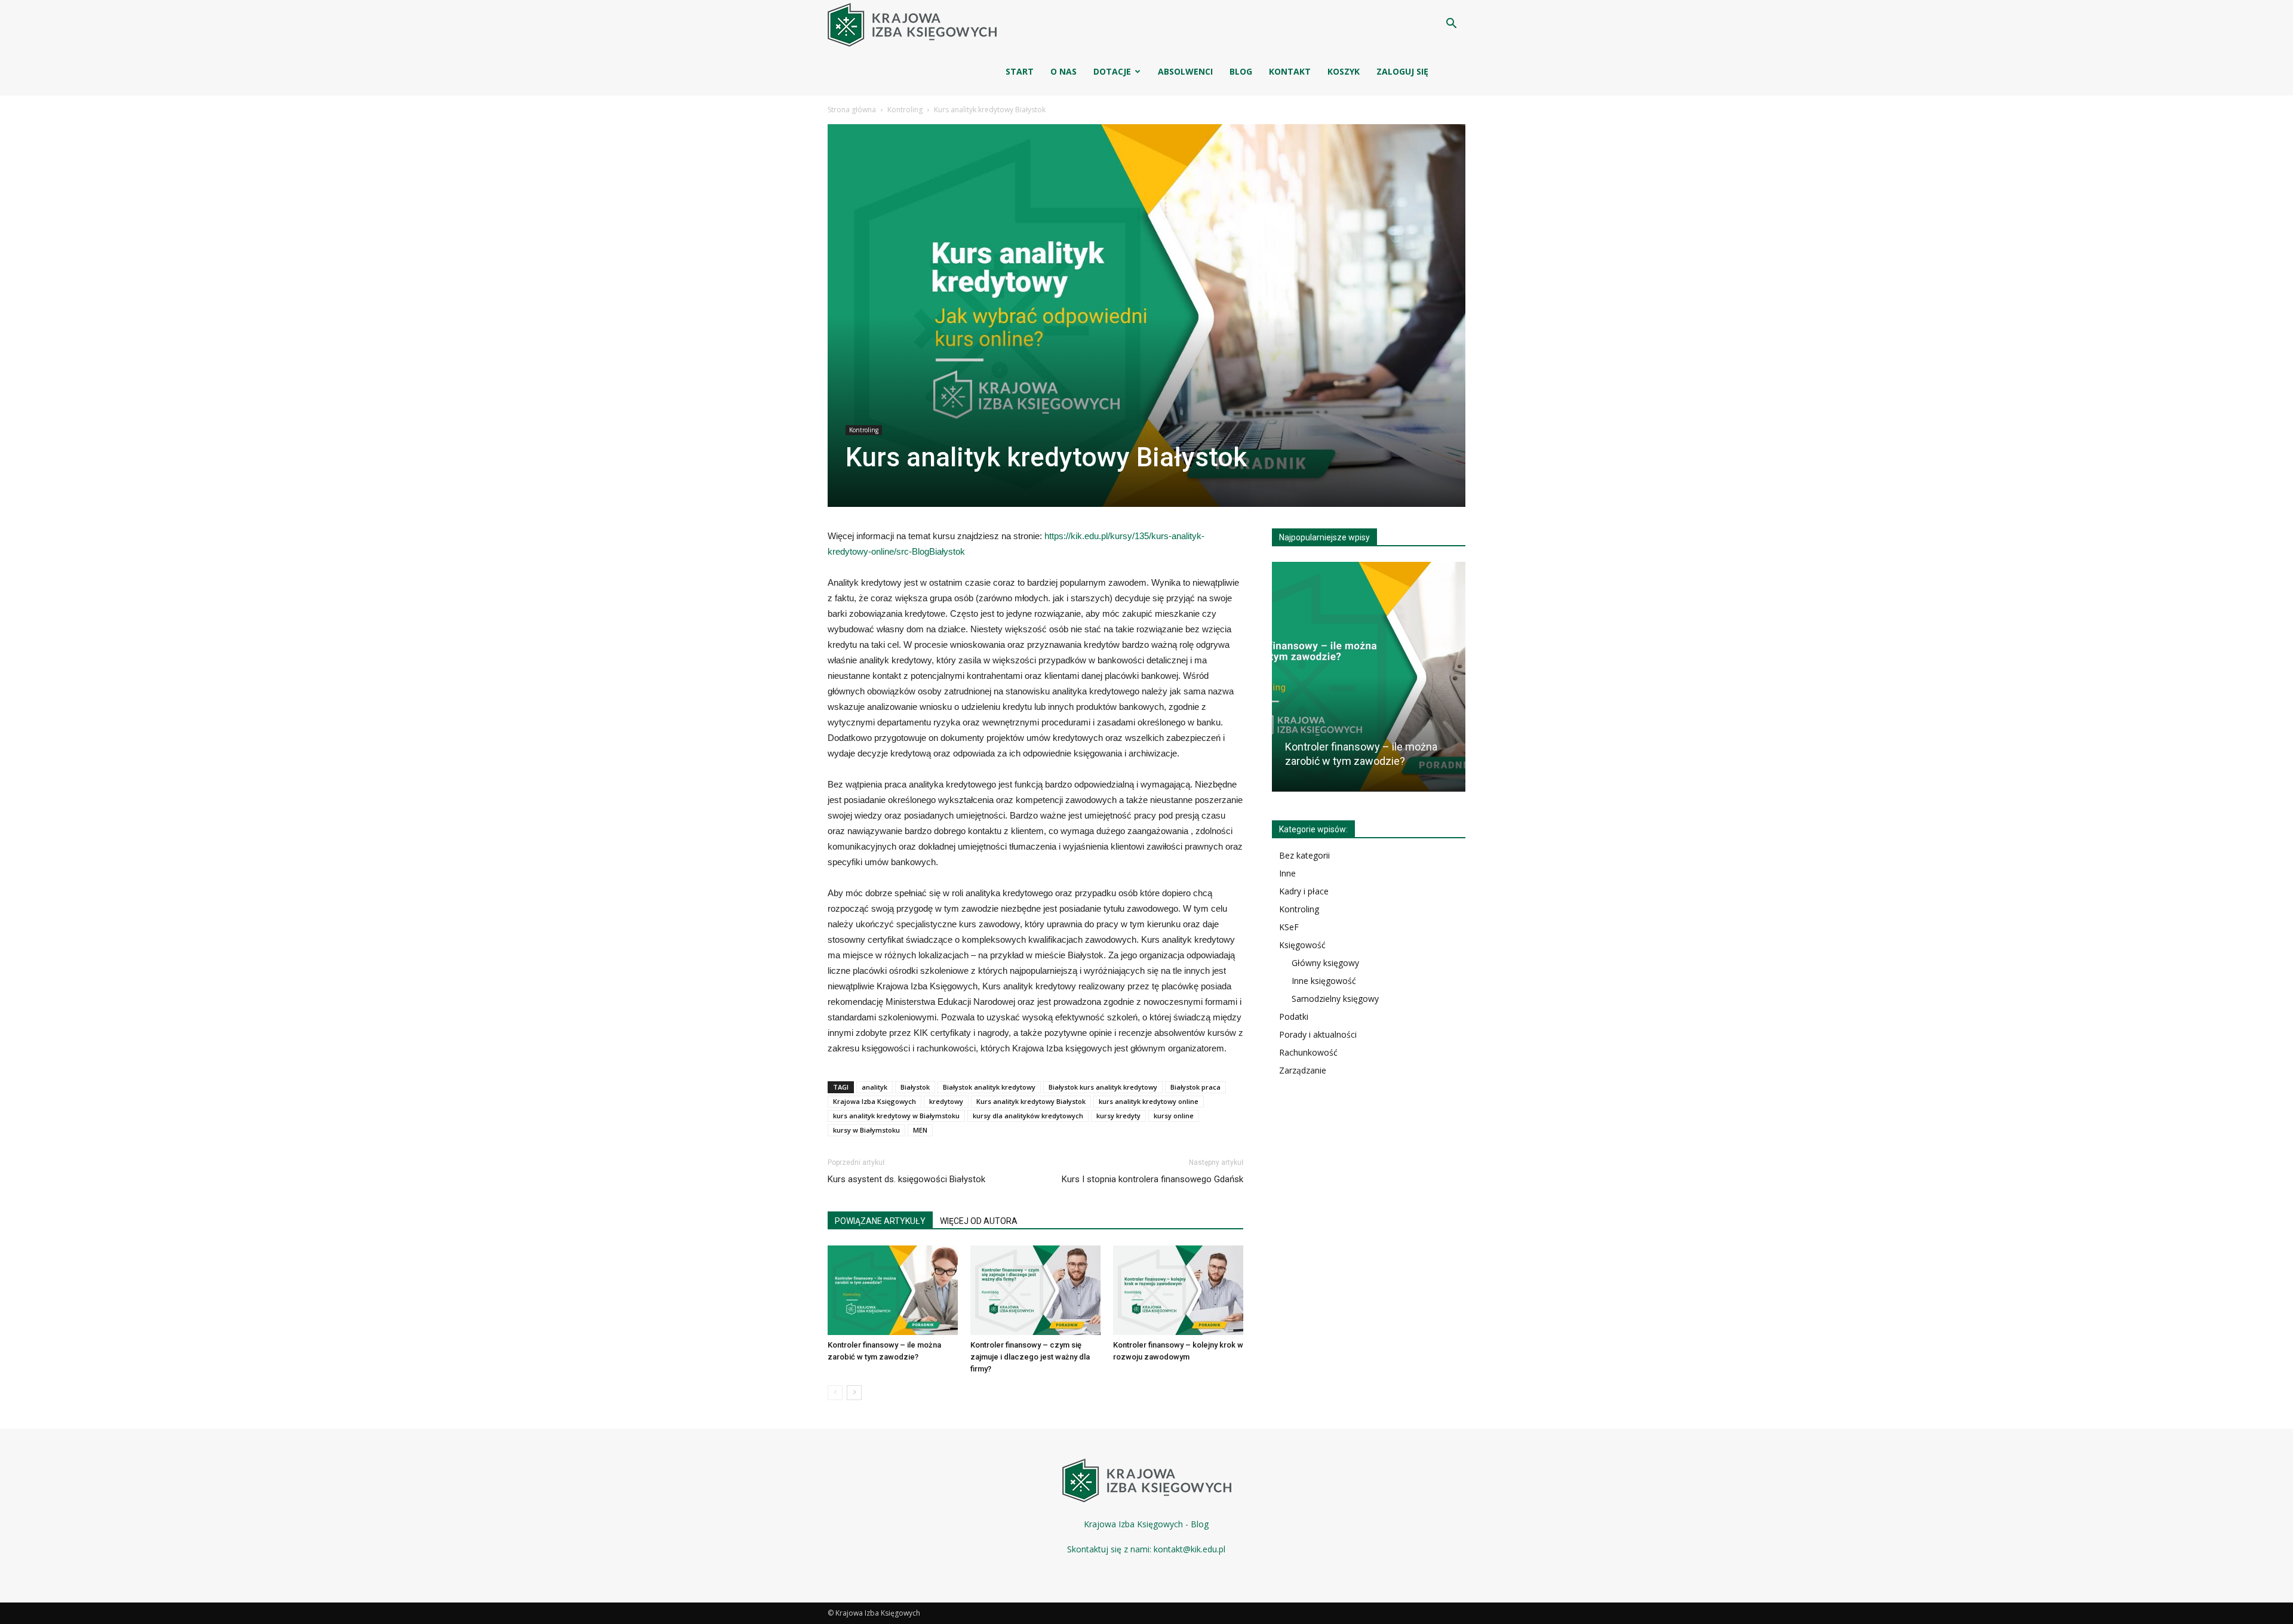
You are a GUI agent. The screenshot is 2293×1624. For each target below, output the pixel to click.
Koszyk (1344, 71)
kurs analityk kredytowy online (1149, 1101)
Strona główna (852, 110)
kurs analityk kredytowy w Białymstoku (896, 1116)
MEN (920, 1130)
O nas (1063, 71)
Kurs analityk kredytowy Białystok (1031, 1101)
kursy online (1174, 1116)
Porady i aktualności (1318, 1034)
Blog (1241, 71)
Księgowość (1302, 945)
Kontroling (905, 110)
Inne (1287, 873)
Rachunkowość (1308, 1052)
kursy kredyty (1118, 1116)
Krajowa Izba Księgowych (875, 1101)
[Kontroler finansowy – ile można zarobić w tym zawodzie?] (893, 1290)
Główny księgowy (1325, 963)
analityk (875, 1087)
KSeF (1289, 927)
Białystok (915, 1087)
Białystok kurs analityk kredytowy (1103, 1087)
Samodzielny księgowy (1335, 999)
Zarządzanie (1303, 1070)
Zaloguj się (1402, 71)
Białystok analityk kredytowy (989, 1087)
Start (1020, 71)
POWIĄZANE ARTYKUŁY (880, 1221)
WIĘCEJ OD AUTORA (979, 1221)
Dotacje (1112, 71)
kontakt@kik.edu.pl (1189, 1549)
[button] (1451, 25)
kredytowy (946, 1101)
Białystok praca (1195, 1087)
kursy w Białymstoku (866, 1130)
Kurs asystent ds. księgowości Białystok (906, 1179)
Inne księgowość (1324, 981)
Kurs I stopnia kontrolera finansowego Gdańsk (1152, 1179)
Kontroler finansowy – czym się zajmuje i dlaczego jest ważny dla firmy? (1030, 1357)
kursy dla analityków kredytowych (1028, 1116)
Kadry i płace (1304, 891)
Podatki (1294, 1016)
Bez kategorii (1304, 855)
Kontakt (1290, 71)
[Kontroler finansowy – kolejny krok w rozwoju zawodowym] (1178, 1290)
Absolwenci (1185, 71)
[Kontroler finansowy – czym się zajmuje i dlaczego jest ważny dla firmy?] (1035, 1290)
